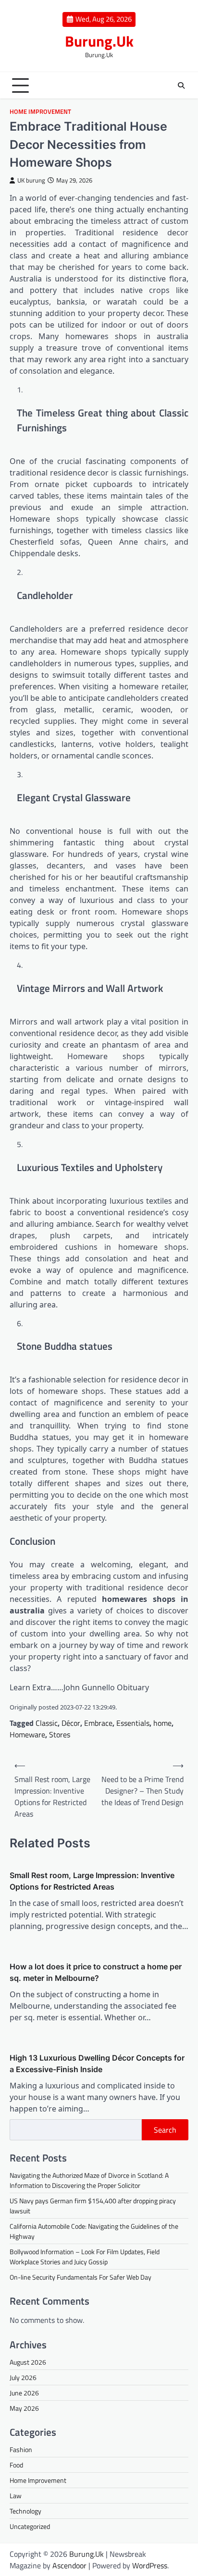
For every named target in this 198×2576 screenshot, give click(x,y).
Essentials (133, 1723)
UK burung (31, 180)
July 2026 (23, 2377)
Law (16, 2496)
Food (16, 2465)
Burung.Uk (99, 41)
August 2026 (28, 2362)
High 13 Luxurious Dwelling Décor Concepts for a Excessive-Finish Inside (97, 2063)
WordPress (150, 2565)
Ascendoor (69, 2565)
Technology (25, 2511)
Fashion (21, 2449)
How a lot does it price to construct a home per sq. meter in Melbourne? (96, 1972)
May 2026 (24, 2408)
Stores (60, 1734)
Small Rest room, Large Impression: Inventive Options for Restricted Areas (92, 1881)
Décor (71, 1723)
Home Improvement (40, 112)
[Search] (181, 85)
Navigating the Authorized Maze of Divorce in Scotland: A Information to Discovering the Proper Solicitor (89, 2180)
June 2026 (24, 2393)
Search (165, 2130)
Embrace (98, 1723)
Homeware (27, 1734)
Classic (47, 1723)
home (162, 1723)
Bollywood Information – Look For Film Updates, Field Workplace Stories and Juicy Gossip (85, 2257)
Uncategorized (30, 2526)
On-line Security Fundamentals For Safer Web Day (80, 2277)
